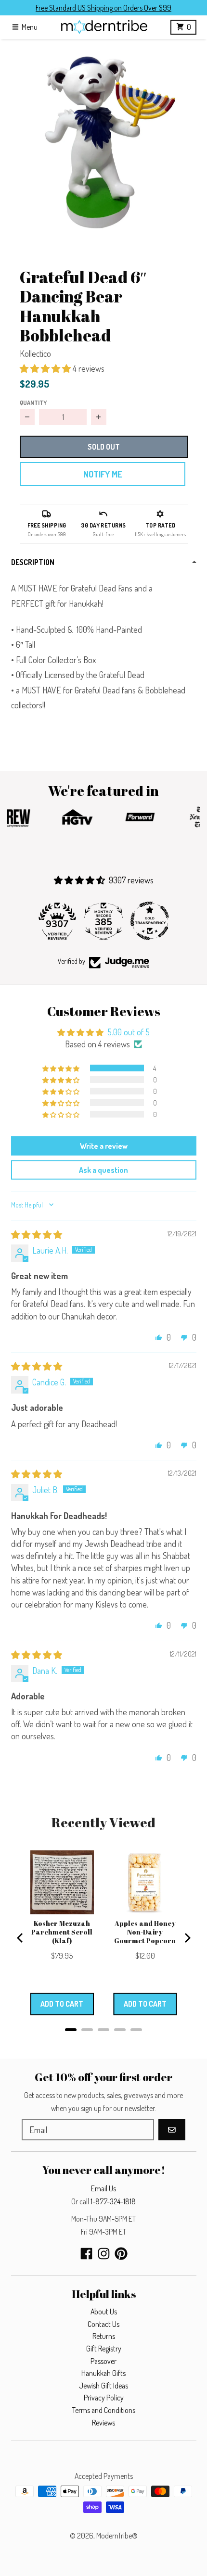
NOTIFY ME (103, 474)
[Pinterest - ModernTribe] (121, 2254)
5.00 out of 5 (129, 1032)
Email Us (103, 2188)
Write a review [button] (104, 1146)
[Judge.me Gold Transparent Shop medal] (150, 921)
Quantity (33, 402)
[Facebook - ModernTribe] (86, 2254)
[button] (103, 142)
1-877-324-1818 (113, 2201)
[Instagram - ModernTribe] (104, 2254)
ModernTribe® (117, 2536)
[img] (37, 1234)
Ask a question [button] (103, 1170)
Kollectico (35, 353)
